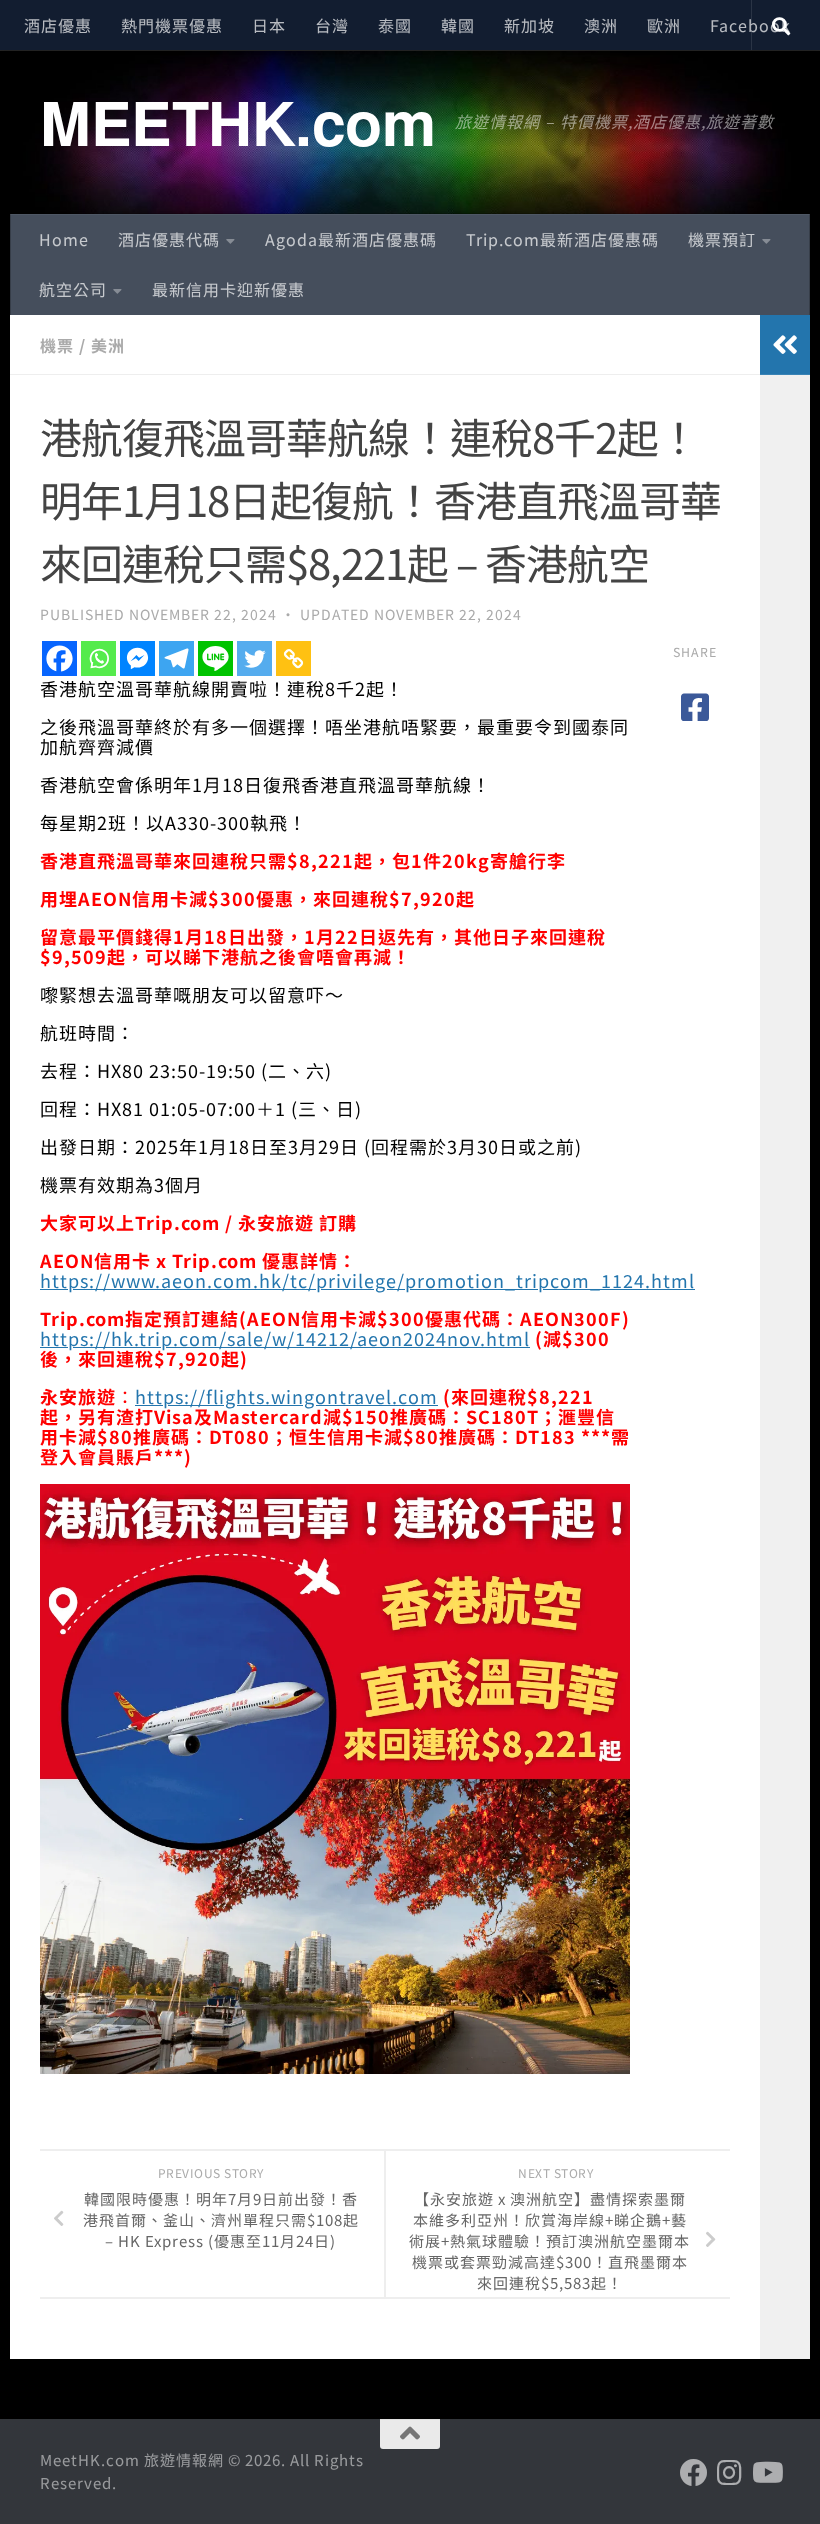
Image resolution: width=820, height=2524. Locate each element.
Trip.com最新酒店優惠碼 (562, 239)
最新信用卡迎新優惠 (228, 289)
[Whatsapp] (98, 658)
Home (64, 239)
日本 (269, 25)
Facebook (750, 25)
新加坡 (529, 25)
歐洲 (664, 25)
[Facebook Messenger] (137, 658)
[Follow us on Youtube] (766, 2473)
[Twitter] (254, 658)
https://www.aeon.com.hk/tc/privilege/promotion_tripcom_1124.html (367, 1280)
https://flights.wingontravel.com (286, 1396)
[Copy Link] (293, 658)
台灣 (332, 25)
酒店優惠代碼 (169, 239)
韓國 (458, 25)
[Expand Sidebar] (785, 345)
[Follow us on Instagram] (730, 2473)
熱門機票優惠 (172, 25)
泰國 (395, 25)
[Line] (215, 658)
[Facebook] (59, 658)
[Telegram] (176, 658)
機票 (57, 345)
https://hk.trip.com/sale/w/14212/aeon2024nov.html (285, 1338)
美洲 (108, 345)
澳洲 (601, 25)
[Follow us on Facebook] (694, 2473)
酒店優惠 (58, 25)
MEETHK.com (237, 121)
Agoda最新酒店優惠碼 (351, 239)
